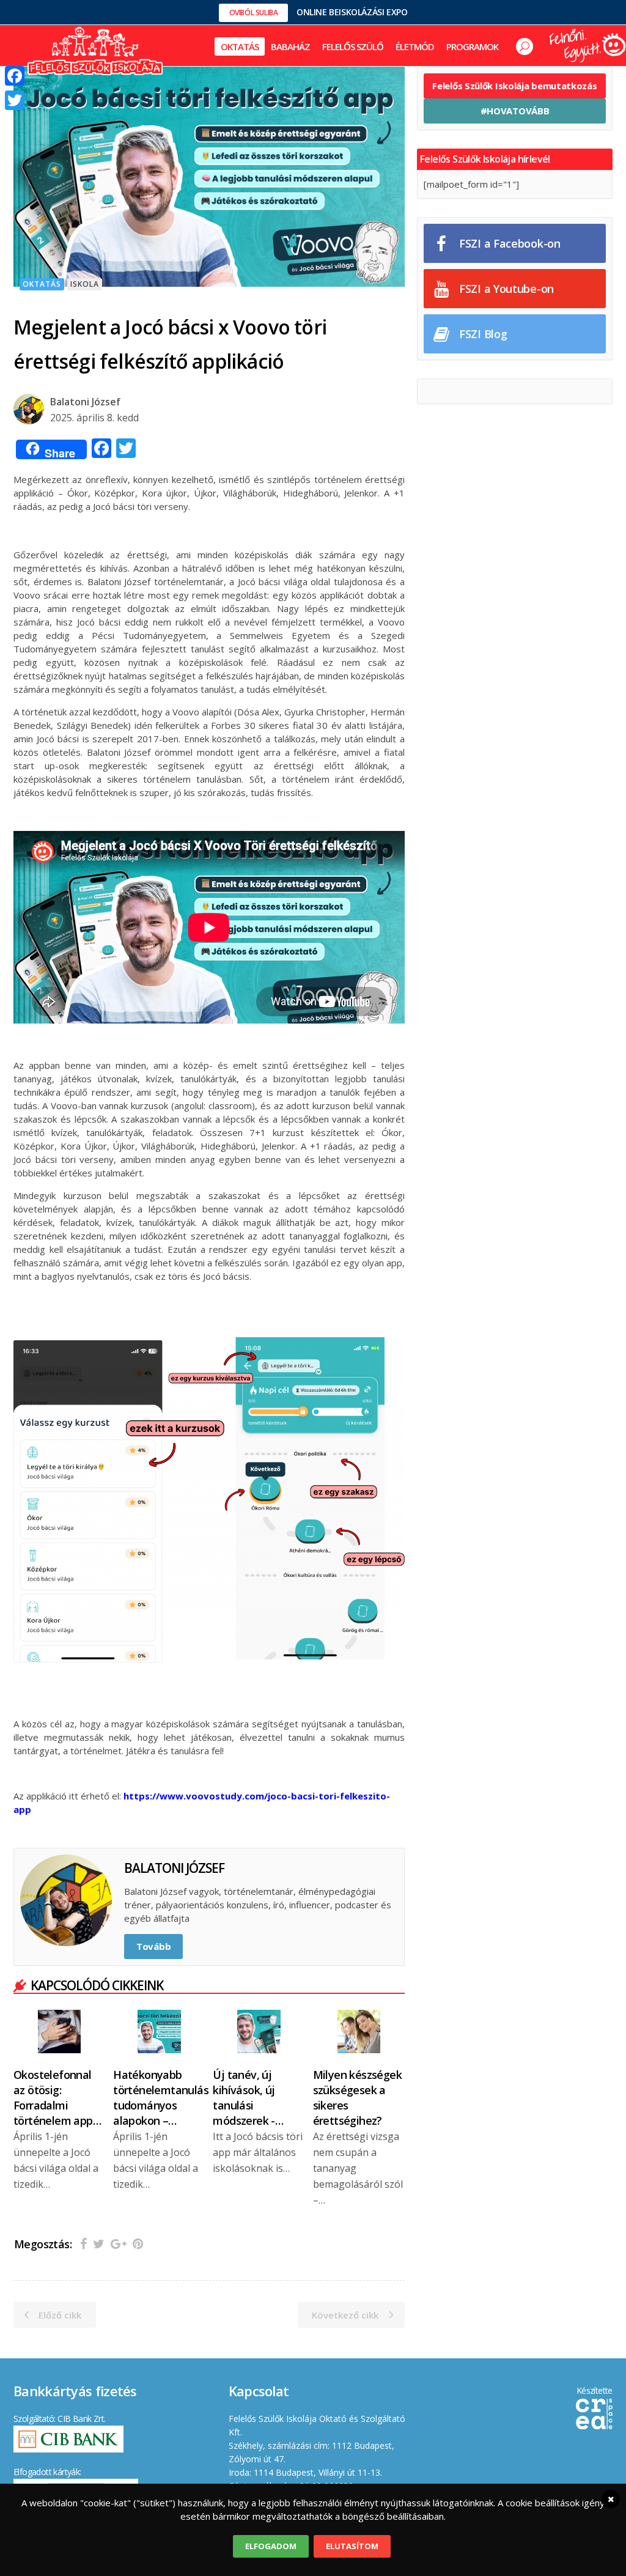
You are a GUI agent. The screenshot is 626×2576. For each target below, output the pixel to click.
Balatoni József (85, 402)
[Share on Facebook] (83, 2244)
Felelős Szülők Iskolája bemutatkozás (514, 86)
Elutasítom (352, 2546)
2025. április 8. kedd (94, 418)
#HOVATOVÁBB (515, 111)
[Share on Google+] (119, 2244)
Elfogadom (271, 2546)
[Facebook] (15, 76)
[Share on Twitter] (99, 2244)
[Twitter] (15, 100)
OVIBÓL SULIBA (254, 13)
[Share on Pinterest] (138, 2244)
